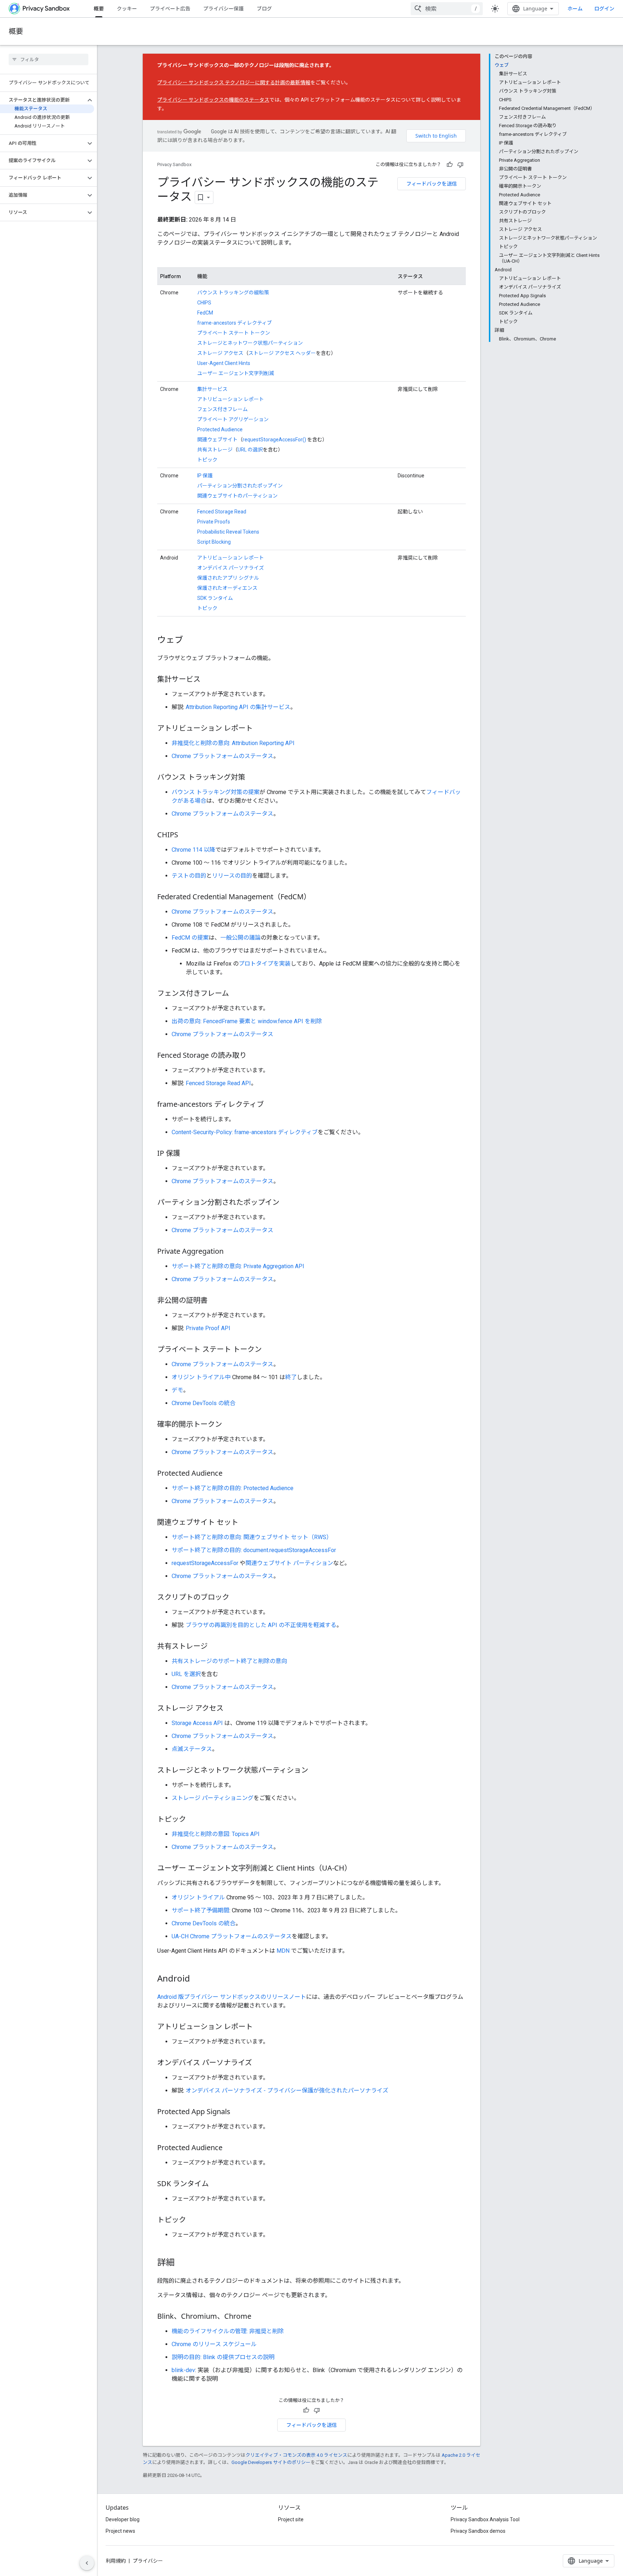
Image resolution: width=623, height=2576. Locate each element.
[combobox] (447, 9)
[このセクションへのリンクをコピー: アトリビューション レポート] (260, 729)
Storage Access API (197, 1723)
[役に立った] (450, 165)
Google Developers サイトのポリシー (271, 2462)
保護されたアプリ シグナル (228, 578)
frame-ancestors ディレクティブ (235, 323)
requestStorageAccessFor (205, 1563)
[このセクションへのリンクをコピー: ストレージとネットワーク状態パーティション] (315, 1771)
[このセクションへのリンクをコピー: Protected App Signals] (238, 2112)
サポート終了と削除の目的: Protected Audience (233, 1488)
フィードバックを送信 (432, 184)
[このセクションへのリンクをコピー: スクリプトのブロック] (237, 1598)
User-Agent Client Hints (224, 363)
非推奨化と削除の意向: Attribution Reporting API (233, 743)
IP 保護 (205, 476)
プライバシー (148, 2561)
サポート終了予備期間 (200, 1910)
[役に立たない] (460, 165)
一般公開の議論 (240, 938)
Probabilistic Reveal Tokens (228, 532)
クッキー (127, 8)
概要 (99, 8)
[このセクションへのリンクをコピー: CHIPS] (185, 835)
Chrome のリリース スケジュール (214, 2344)
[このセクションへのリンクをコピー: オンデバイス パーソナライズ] (259, 2063)
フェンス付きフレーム (222, 409)
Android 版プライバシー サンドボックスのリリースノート (232, 1997)
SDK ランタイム (215, 598)
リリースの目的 (232, 876)
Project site (291, 2519)
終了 (291, 1377)
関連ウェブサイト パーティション (289, 1563)
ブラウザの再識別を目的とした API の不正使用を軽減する (261, 1625)
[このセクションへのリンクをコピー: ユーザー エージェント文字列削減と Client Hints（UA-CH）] (359, 1869)
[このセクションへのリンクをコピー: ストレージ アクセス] (231, 1709)
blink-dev (183, 2370)
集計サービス (212, 389)
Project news (120, 2531)
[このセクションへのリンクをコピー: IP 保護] (187, 1154)
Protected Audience (220, 429)
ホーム (575, 8)
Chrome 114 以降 (193, 850)
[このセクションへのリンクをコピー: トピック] (193, 1820)
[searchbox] (48, 59)
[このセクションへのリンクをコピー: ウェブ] (190, 641)
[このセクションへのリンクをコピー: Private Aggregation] (231, 1252)
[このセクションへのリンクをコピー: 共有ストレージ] (215, 1647)
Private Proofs (214, 522)
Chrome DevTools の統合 (204, 1403)
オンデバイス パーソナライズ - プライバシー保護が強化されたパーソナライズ (287, 2091)
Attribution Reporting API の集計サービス (238, 707)
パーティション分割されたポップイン (240, 486)
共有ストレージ (215, 450)
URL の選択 (250, 450)
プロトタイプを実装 (265, 964)
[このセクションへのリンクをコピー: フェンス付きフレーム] (236, 994)
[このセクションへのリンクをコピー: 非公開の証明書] (215, 1301)
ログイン (604, 9)
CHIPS (204, 303)
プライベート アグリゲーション (233, 419)
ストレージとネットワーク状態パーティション (250, 343)
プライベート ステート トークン (234, 333)
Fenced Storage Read (222, 512)
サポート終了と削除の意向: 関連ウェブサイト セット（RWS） (252, 1537)
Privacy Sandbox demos (478, 2531)
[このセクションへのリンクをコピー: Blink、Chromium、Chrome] (259, 2317)
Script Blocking (214, 542)
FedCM (205, 313)
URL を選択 (186, 1674)
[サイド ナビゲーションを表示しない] (87, 2563)
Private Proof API (208, 1328)
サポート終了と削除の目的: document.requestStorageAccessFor (254, 1550)
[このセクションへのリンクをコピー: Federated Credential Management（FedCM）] (318, 897)
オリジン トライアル (198, 1897)
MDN (283, 1951)
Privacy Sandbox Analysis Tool (485, 2519)
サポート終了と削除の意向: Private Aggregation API (238, 1266)
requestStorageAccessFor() (274, 440)
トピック (207, 460)
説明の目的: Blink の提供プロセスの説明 (223, 2357)
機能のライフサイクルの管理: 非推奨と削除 (228, 2331)
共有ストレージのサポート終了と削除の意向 (229, 1661)
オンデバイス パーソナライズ (231, 568)
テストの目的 (189, 876)
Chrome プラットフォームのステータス (222, 756)
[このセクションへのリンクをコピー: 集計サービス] (208, 680)
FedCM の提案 (190, 938)
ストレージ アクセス (220, 353)
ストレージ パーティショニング (213, 1798)
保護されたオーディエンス (227, 588)
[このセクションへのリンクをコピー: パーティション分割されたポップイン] (287, 1203)
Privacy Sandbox (174, 164)
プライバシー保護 (224, 8)
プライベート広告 (170, 8)
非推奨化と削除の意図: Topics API (216, 1834)
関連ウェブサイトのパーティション (237, 496)
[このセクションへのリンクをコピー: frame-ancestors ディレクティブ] (271, 1105)
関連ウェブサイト (217, 440)
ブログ (264, 8)
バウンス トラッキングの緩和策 (233, 293)
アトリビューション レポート (231, 399)
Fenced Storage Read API (218, 1083)
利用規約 (116, 2561)
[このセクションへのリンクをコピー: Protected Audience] (230, 1474)
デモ (177, 1390)
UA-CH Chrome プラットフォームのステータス (232, 1936)
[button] (43, 100)
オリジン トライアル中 (201, 1377)
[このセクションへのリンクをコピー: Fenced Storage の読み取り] (254, 1056)
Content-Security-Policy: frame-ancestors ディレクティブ (245, 1132)
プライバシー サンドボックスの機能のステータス (213, 100)
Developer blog (123, 2519)
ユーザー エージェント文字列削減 (236, 373)
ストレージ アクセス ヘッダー (282, 353)
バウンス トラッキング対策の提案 (216, 792)
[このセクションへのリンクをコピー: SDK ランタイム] (216, 2184)
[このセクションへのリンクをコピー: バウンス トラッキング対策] (252, 778)
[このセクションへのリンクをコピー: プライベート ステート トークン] (269, 1350)
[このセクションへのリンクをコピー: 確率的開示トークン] (229, 1425)
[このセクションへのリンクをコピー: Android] (197, 1979)
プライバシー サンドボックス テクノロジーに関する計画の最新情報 (234, 83)
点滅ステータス (192, 1749)
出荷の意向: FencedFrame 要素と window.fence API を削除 (247, 1021)
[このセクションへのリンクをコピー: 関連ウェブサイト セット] (246, 1523)
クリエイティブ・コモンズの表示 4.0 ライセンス (296, 2455)
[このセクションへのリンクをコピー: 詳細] (182, 2263)
